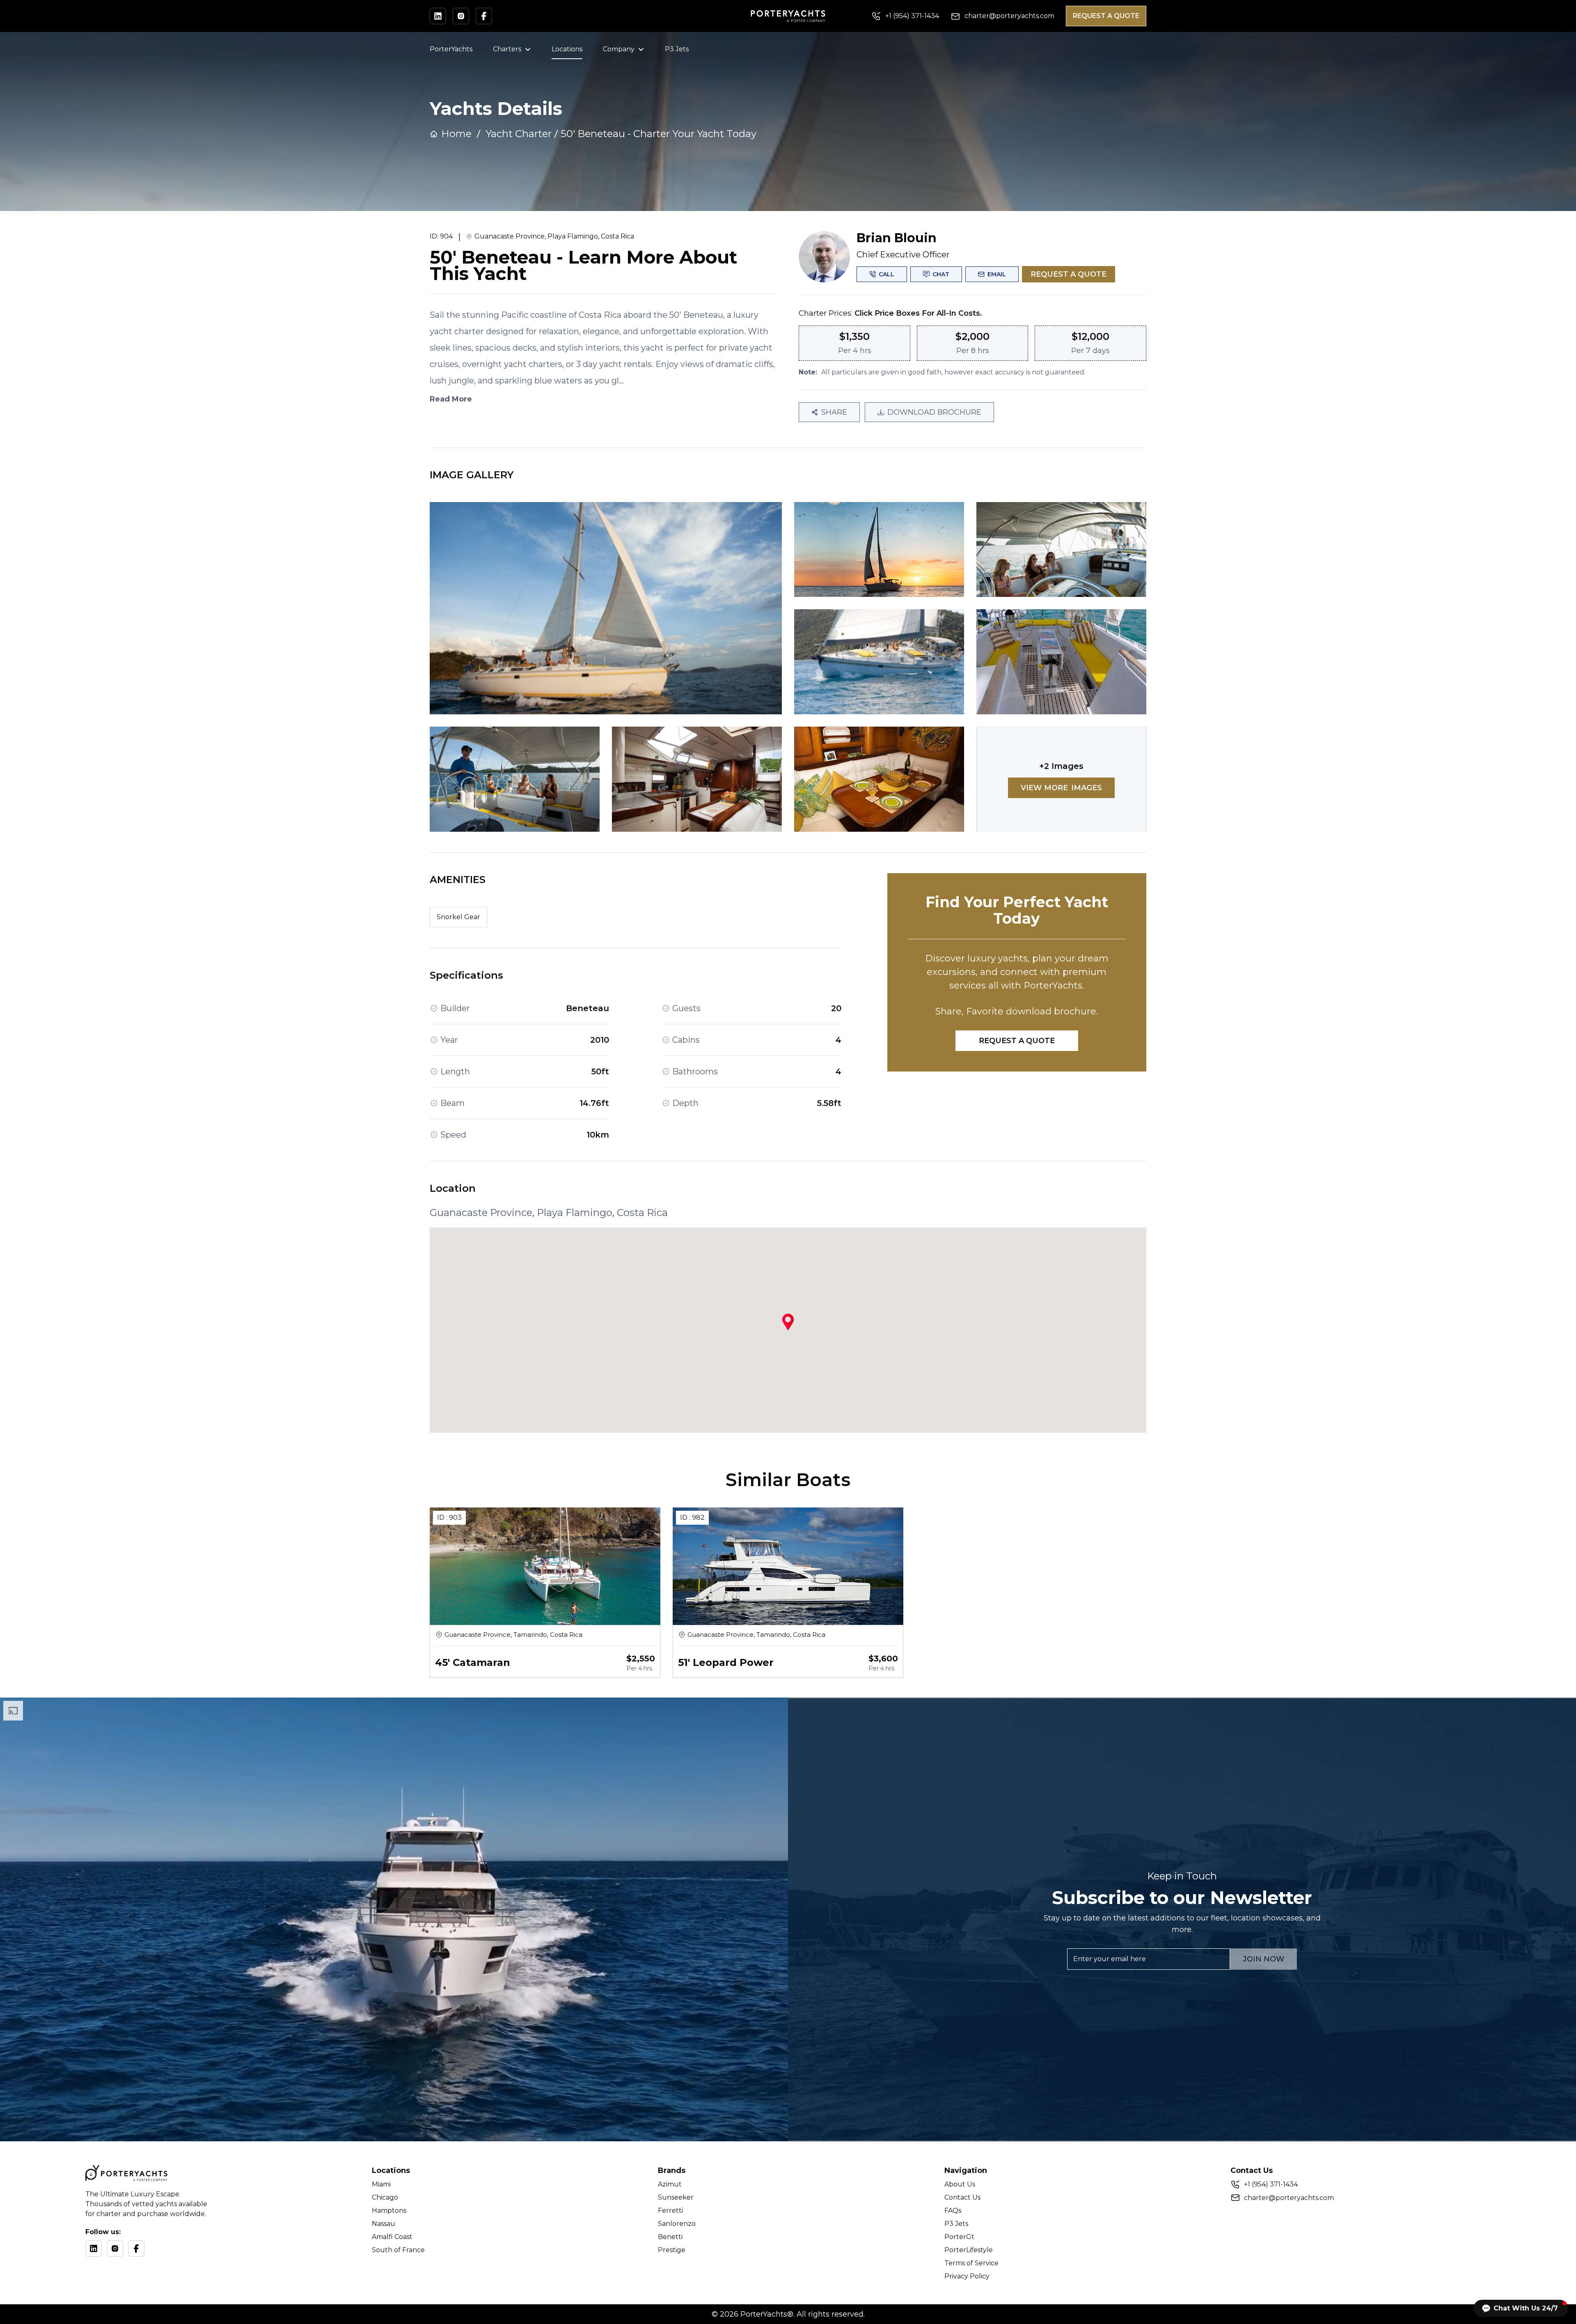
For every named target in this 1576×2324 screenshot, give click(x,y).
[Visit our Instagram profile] (461, 16)
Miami (381, 2184)
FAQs (953, 2210)
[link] (659, 134)
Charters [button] (507, 49)
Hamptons (389, 2210)
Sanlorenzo (677, 2224)
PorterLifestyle (969, 2250)
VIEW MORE (1061, 788)
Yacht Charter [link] (519, 134)
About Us (960, 2184)
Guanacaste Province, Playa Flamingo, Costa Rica (554, 236)
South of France (398, 2250)
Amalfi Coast (392, 2237)
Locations (567, 49)
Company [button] (619, 49)
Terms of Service (971, 2263)
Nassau (384, 2224)
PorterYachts (451, 49)
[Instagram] (115, 2248)
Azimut (670, 2184)
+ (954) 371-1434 (1271, 2184)
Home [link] (456, 134)
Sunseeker (676, 2197)
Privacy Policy (967, 2276)
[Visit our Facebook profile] (484, 16)
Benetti (670, 2237)
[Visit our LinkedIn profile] (438, 16)
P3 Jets (677, 49)
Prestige (672, 2250)
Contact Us (962, 2197)
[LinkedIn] (94, 2248)
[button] (1521, 2308)
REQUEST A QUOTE (1106, 16)
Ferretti (670, 2210)
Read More (451, 399)
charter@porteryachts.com (1289, 2198)
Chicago (385, 2197)
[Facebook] (136, 2248)
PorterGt (959, 2237)
